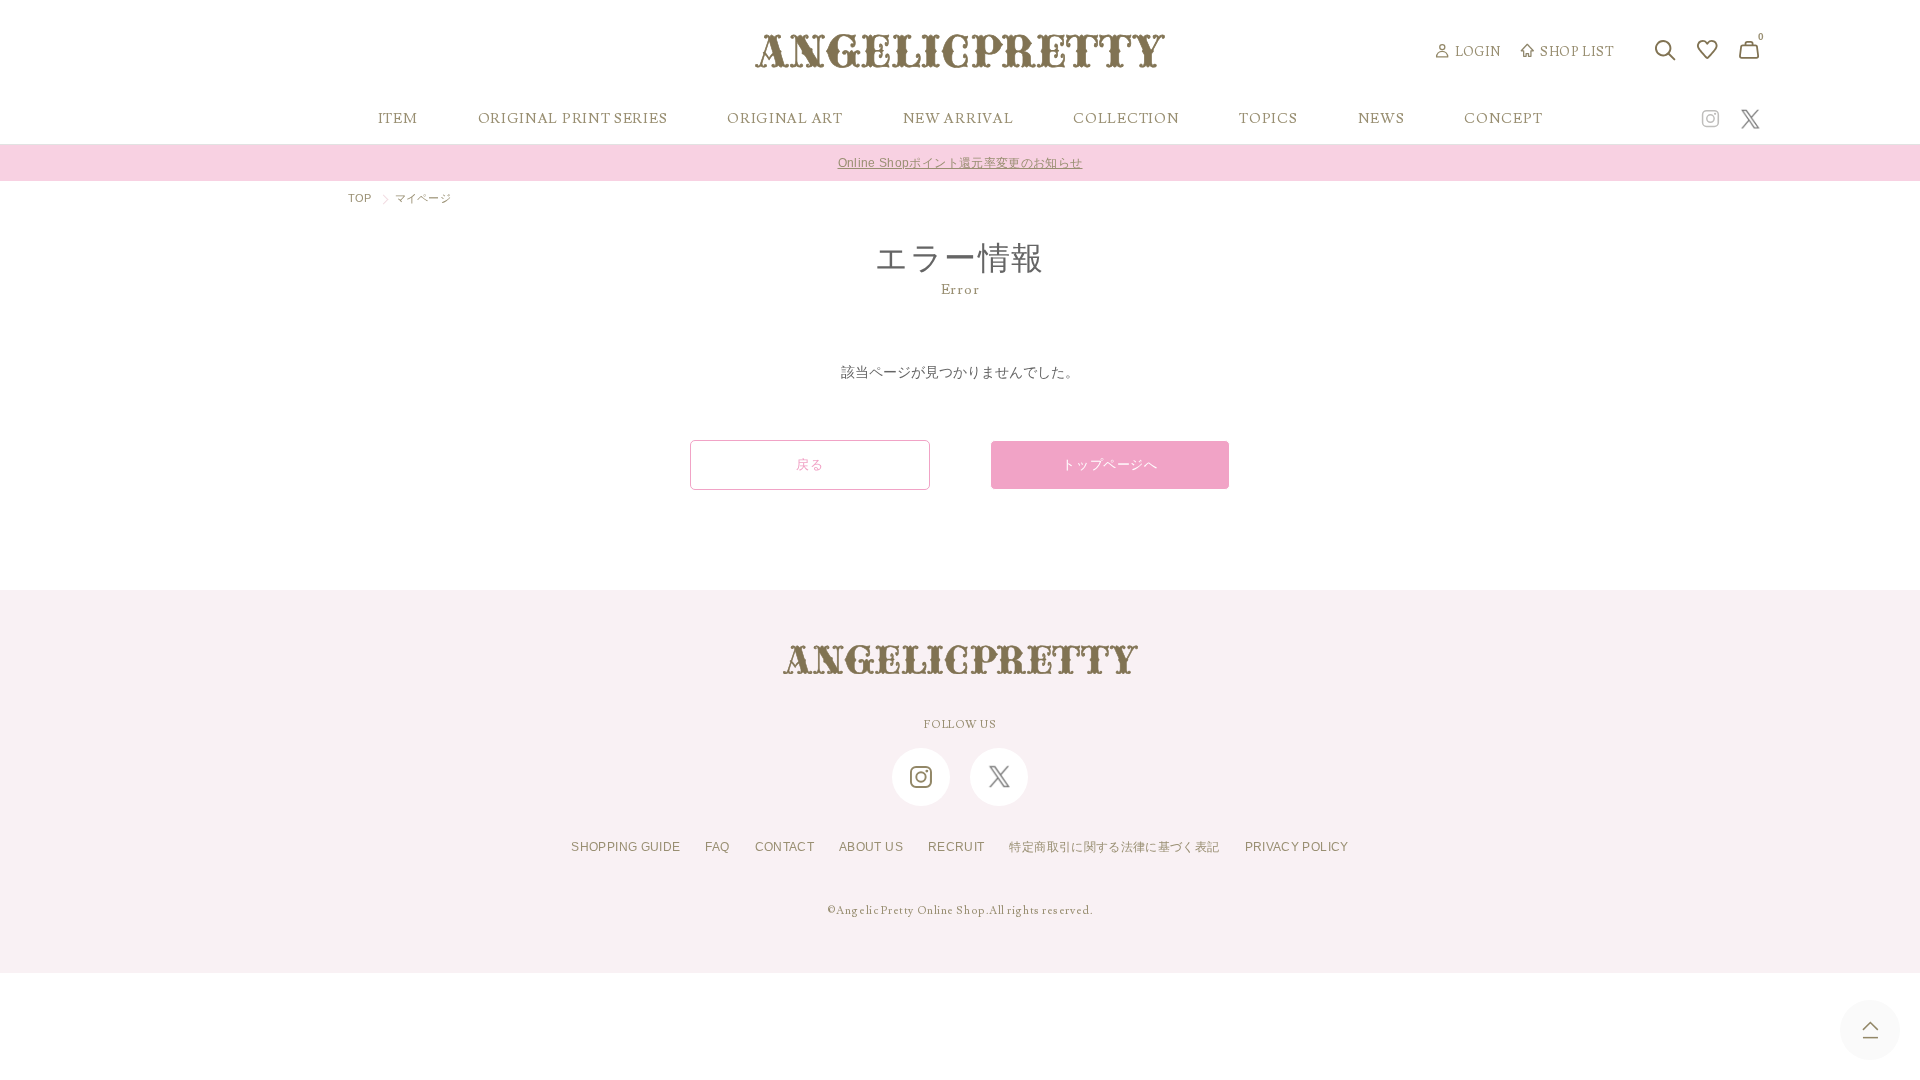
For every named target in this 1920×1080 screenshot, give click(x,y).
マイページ (423, 198)
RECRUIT (956, 847)
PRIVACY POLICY (1297, 847)
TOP (360, 198)
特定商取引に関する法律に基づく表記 (1114, 847)
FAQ (717, 847)
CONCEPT (1503, 119)
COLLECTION (1126, 119)
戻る (809, 465)
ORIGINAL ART (784, 119)
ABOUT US (871, 847)
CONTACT (785, 847)
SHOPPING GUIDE (625, 847)
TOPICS (1268, 119)
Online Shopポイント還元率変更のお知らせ (960, 160)
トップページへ (1110, 465)
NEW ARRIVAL (958, 119)
